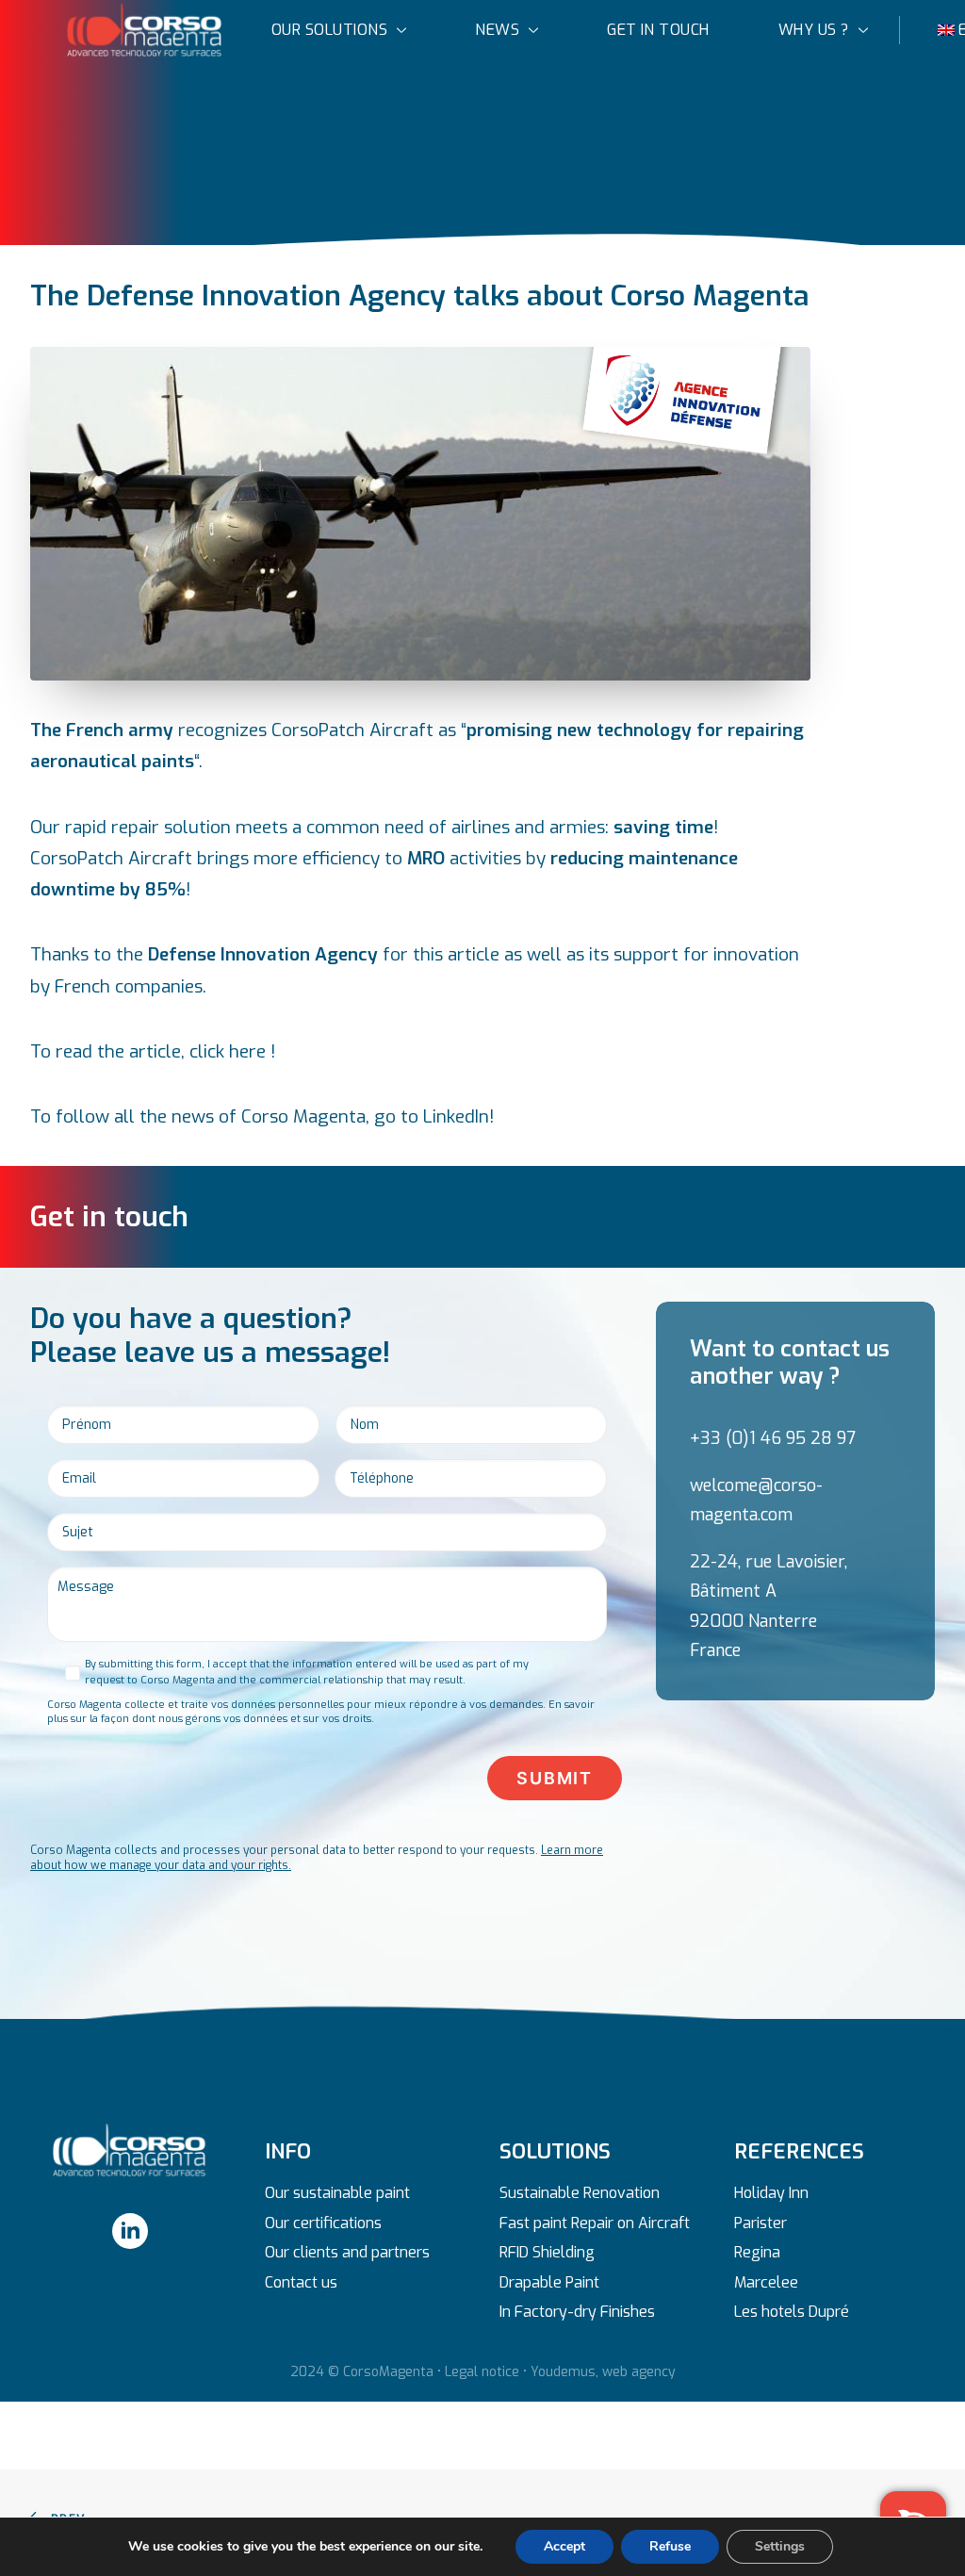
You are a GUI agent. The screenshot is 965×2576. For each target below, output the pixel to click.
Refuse (670, 2546)
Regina (757, 2252)
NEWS (497, 30)
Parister (761, 2223)
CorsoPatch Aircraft (114, 858)
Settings (780, 2546)
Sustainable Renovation (580, 2193)
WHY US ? (814, 30)
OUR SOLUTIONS (329, 30)
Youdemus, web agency (603, 2372)
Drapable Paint (549, 2282)
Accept (564, 2546)
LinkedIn (456, 1116)
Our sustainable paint (337, 2193)
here (250, 1051)
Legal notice (482, 2372)
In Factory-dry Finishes (577, 2312)
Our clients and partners (347, 2252)
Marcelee (766, 2282)
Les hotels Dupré (792, 2312)
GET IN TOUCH (658, 30)
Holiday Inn (771, 2193)
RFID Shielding (547, 2252)
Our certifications (323, 2223)
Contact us (301, 2282)
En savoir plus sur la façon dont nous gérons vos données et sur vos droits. (321, 1712)
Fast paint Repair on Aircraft (595, 2223)
